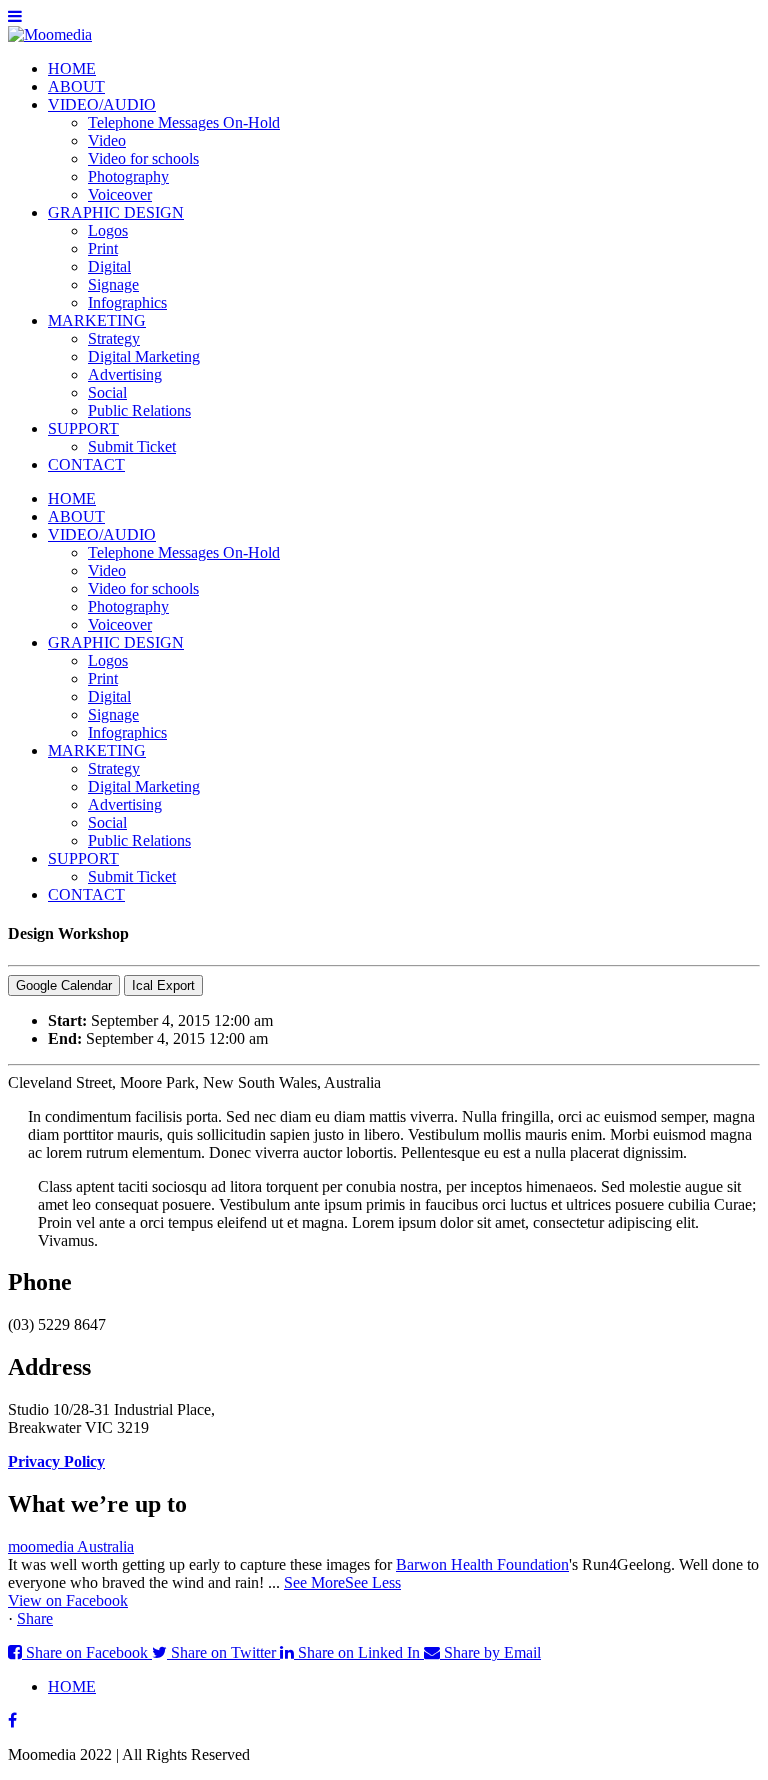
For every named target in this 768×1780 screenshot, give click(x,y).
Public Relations (139, 410)
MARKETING (97, 320)
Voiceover (120, 194)
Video (107, 140)
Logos (108, 230)
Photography (128, 176)
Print (103, 248)
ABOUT (76, 86)
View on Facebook (68, 1600)
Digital (109, 266)
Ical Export (163, 985)
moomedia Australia (71, 1546)
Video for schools (143, 158)
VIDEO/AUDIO (102, 104)
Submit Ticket (132, 446)
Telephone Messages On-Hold (184, 122)
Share (35, 1618)
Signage (113, 284)
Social (107, 392)
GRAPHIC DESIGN (116, 212)
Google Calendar (64, 985)
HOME (72, 68)
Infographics (127, 302)
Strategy (114, 338)
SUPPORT (83, 428)
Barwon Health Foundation (482, 1564)
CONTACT (86, 464)
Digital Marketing (144, 356)
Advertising (125, 374)
